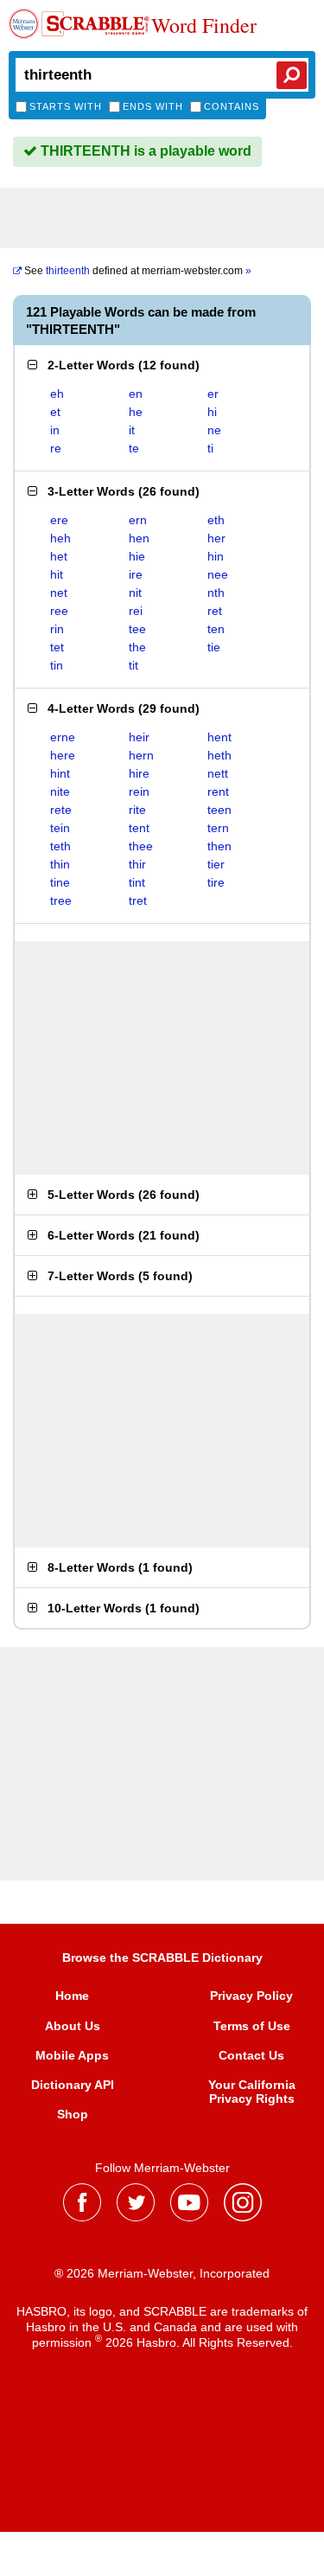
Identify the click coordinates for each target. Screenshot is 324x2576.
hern (141, 755)
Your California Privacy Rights (252, 2092)
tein (60, 828)
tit (133, 665)
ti (210, 448)
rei (136, 611)
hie (137, 556)
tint (137, 882)
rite (137, 810)
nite (60, 791)
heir (139, 737)
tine (60, 882)
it (132, 430)
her (216, 538)
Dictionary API (73, 2085)
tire (216, 882)
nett (218, 773)
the (137, 647)
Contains (232, 106)
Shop (73, 2114)
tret (138, 900)
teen (219, 810)
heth (219, 755)
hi (212, 412)
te (134, 448)
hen (139, 538)
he (136, 412)
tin (57, 665)
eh (57, 394)
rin (57, 629)
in (55, 430)
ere (59, 520)
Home (72, 1996)
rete (61, 810)
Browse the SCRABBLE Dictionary (162, 1958)
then (219, 846)
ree (59, 611)
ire (136, 574)
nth (216, 593)
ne (214, 430)
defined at (138, 271)
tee (137, 629)
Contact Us (251, 2055)
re (56, 448)
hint (60, 773)
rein (139, 791)
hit (57, 574)
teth (60, 846)
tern (218, 828)
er (213, 394)
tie (214, 647)
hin (216, 556)
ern (138, 520)
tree (61, 900)
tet (57, 647)
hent (219, 737)
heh (60, 538)
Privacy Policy (251, 1996)
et (55, 412)
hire (139, 773)
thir (137, 864)
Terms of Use (252, 2026)
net (59, 593)
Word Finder (204, 26)
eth (216, 520)
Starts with (66, 106)
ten (216, 629)
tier (216, 864)
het (59, 556)
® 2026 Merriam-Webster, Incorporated (162, 2273)
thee (141, 846)
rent (218, 791)
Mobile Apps (72, 2055)
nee (218, 574)
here (63, 755)
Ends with (153, 106)
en (136, 394)
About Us (73, 2026)
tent (139, 828)
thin (60, 864)
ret (215, 611)
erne (63, 737)
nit (135, 593)
